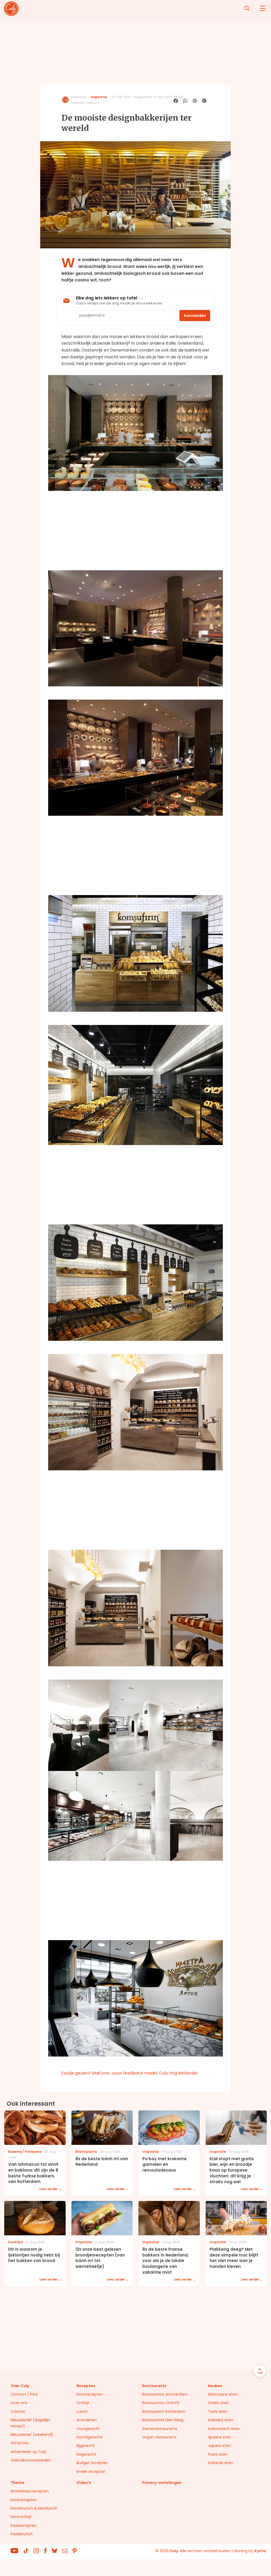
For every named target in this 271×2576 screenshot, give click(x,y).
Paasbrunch (22, 2534)
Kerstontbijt (21, 2517)
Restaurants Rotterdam (164, 2411)
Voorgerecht (88, 2429)
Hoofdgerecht (89, 2437)
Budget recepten (92, 2463)
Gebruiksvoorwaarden (31, 2460)
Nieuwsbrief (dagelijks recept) (30, 2423)
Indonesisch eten (224, 2429)
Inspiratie (99, 97)
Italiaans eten (221, 2420)
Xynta (260, 2551)
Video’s (84, 2483)
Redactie (78, 97)
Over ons (19, 2403)
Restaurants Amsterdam (165, 2394)
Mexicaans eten (223, 2394)
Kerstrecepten (90, 2394)
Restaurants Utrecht (161, 2403)
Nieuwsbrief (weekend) (32, 2434)
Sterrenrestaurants (160, 2429)
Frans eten (218, 2454)
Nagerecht (86, 2454)
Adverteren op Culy (28, 2452)
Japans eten (220, 2446)
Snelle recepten (91, 2472)
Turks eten (218, 2411)
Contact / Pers (24, 2394)
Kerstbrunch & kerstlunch (34, 2508)
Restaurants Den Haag (163, 2420)
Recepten (86, 2386)
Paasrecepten (24, 2525)
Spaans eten (220, 2437)
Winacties (20, 2443)
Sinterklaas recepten (30, 2491)
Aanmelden (195, 316)
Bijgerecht (86, 2446)
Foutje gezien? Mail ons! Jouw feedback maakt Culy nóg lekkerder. (130, 2073)
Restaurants (154, 2386)
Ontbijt (83, 2403)
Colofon (18, 2411)
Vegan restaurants (159, 2437)
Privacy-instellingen (162, 2483)
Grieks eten (218, 2403)
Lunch (82, 2411)
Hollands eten (221, 2463)
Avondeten (87, 2420)
